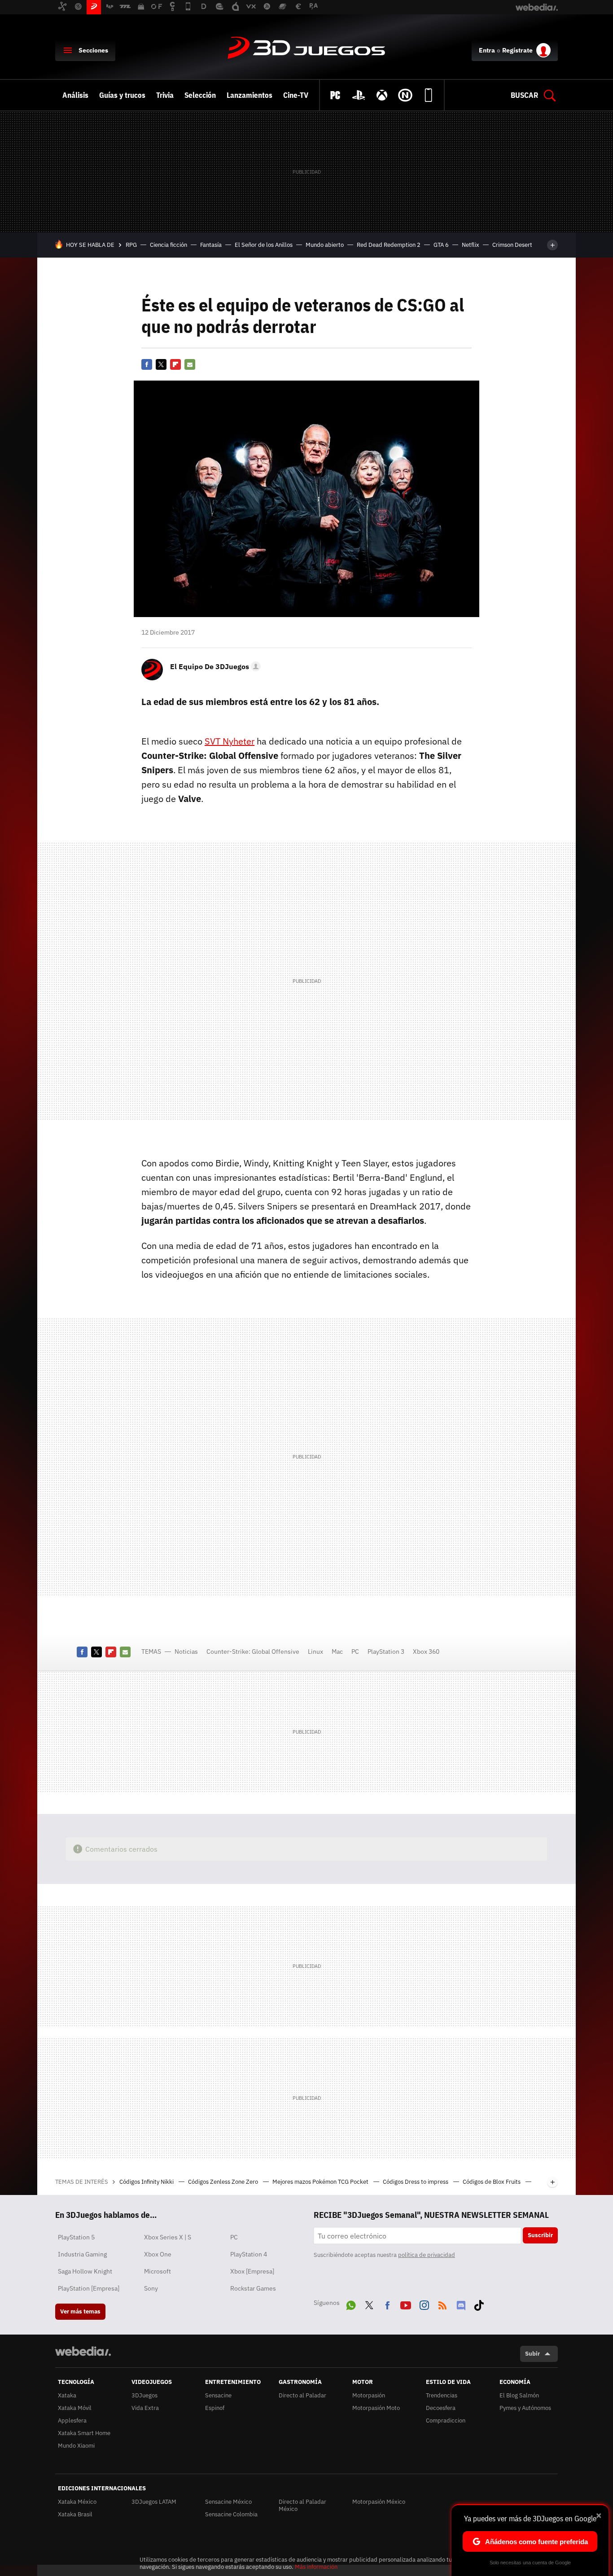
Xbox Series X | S (168, 2237)
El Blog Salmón (519, 2395)
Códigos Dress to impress (416, 2182)
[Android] (429, 95)
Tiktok (479, 2304)
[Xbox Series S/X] (382, 95)
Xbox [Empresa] (252, 2271)
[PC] (335, 95)
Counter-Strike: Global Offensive (253, 1652)
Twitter (161, 364)
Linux (315, 1652)
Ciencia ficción (169, 245)
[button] (214, 666)
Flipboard (175, 364)
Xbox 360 (426, 1652)
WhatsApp (351, 2304)
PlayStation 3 (386, 1652)
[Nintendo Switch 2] (405, 95)
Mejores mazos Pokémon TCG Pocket (321, 2182)
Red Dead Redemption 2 (389, 245)
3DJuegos (306, 48)
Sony (151, 2288)
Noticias (186, 1652)
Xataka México (77, 2502)
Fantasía (211, 245)
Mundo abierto (325, 245)
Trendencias (442, 2395)
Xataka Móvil (75, 2408)
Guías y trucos (122, 95)
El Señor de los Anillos (264, 245)
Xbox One (158, 2254)
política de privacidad (427, 2255)
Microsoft (158, 2271)
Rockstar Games (253, 2288)
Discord (461, 2304)
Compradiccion (446, 2420)
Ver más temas (80, 2311)
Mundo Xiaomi (76, 2446)
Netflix (471, 245)
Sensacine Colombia (231, 2514)
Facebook (147, 364)
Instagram (424, 2304)
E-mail (190, 364)
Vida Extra (145, 2408)
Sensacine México (228, 2502)
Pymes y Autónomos (525, 2408)
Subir (532, 2354)
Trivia (165, 95)
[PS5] (359, 95)
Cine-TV (296, 95)
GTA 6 (441, 245)
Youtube (406, 2304)
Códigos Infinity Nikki (147, 2182)
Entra (487, 50)
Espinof (215, 2408)
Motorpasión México (379, 2502)
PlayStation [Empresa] (89, 2288)
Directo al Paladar (302, 2395)
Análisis (75, 95)
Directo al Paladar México (302, 2505)
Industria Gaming (82, 2254)
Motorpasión (369, 2395)
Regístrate (517, 50)
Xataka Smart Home (84, 2433)
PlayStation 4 (249, 2254)
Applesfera (72, 2420)
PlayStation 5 (76, 2237)
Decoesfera (441, 2408)
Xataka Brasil (75, 2514)
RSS (442, 2304)
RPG (131, 245)
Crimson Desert (512, 245)
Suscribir (540, 2235)
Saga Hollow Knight (85, 2271)
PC (355, 1652)
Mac (337, 1652)
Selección (200, 95)
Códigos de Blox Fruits (492, 2182)
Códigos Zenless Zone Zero (224, 2182)
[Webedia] (83, 2351)
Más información (316, 2567)
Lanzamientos (250, 95)
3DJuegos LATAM (154, 2502)
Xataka (67, 2395)
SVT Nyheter (230, 741)
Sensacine (218, 2395)
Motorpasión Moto (376, 2408)
